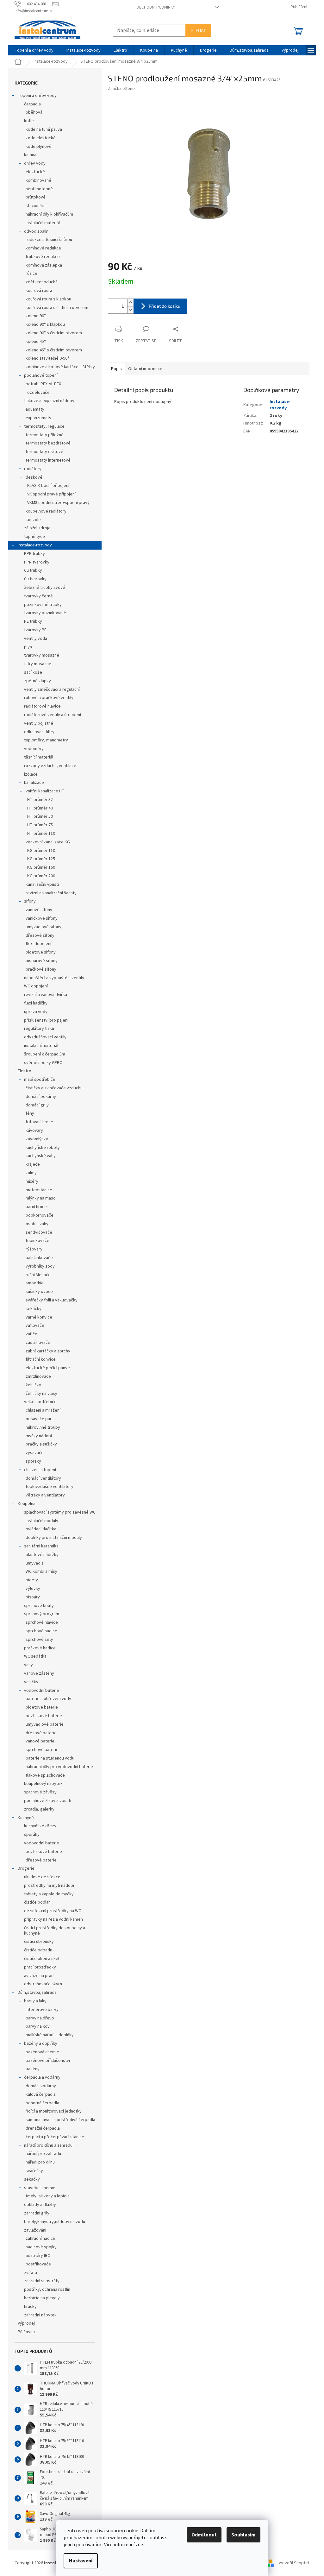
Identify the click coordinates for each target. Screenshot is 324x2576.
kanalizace (34, 783)
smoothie (35, 1283)
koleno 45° (36, 342)
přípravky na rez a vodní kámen (53, 1919)
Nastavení (81, 2561)
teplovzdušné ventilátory (50, 1487)
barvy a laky (35, 2001)
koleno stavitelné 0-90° (47, 358)
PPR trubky (34, 554)
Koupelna (27, 1504)
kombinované (38, 180)
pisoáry (33, 1597)
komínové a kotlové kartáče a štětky (60, 367)
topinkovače (37, 1241)
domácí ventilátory (43, 1478)
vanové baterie (40, 1741)
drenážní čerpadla (43, 2128)
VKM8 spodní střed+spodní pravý (58, 503)
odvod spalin (36, 231)
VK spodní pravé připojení (51, 494)
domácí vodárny (41, 2086)
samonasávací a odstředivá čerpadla (60, 2120)
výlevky (33, 1589)
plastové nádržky (42, 1555)
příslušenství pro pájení (46, 1020)
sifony (30, 901)
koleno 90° (36, 316)
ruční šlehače (38, 1275)
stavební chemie (40, 2188)
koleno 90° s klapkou (45, 324)
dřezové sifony (40, 935)
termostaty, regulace (44, 426)
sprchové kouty (39, 1606)
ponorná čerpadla (42, 2103)
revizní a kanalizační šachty (51, 893)
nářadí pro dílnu (40, 2162)
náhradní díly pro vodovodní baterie (59, 1767)
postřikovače (38, 2264)
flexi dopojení (38, 944)
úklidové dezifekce (42, 1877)
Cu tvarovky (35, 579)
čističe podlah (37, 1902)
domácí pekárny (41, 1097)
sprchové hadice (41, 1631)
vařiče (31, 1334)
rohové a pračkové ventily (49, 698)
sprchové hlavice (42, 1622)
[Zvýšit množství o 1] (130, 302)
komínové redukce (43, 248)
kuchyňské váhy (41, 1156)
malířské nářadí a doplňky (50, 2035)
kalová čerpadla (41, 2094)
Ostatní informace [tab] (145, 369)
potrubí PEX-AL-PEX (43, 384)
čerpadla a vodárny (42, 2077)
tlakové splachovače (45, 1775)
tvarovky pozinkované (45, 613)
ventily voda (36, 639)
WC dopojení (36, 986)
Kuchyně (26, 1818)
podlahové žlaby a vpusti (48, 1801)
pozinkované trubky (43, 605)
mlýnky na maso (41, 1198)
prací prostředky (40, 1967)
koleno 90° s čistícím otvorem (54, 333)
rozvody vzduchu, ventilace (50, 766)
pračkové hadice (40, 1648)
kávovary (34, 1131)
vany (28, 1665)
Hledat (198, 30)
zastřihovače (38, 1343)
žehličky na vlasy (41, 1394)
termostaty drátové (44, 452)
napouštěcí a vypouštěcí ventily (54, 978)
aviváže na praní (39, 1976)
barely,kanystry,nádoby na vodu (55, 2222)
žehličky (33, 1385)
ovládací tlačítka (41, 1529)
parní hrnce (36, 1207)
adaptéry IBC (38, 2256)
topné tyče (34, 537)
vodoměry (34, 749)
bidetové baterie (42, 1707)
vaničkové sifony (42, 918)
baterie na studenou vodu (50, 1758)
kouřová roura (39, 291)
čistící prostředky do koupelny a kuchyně (55, 1931)
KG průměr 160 (41, 867)
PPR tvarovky (37, 562)
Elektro (25, 1071)
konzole (33, 520)
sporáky (33, 1461)
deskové (34, 477)
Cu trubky (33, 570)
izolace (31, 774)
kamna (30, 155)
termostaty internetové (48, 460)
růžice (31, 274)
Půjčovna (26, 2332)
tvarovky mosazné (42, 655)
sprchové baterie (42, 1750)
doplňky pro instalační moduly (54, 1538)
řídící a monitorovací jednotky (54, 2111)
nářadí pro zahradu (43, 2154)
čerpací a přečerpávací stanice (55, 2137)
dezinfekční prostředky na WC (53, 1911)
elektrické (35, 172)
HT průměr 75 (40, 825)
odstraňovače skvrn (43, 1984)
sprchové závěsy (40, 1792)
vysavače (35, 1453)
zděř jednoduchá (42, 282)
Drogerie (26, 1868)
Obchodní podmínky (156, 7)
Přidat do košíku (165, 306)
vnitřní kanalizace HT (45, 791)
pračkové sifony (41, 969)
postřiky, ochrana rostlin (47, 2289)
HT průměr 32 (40, 800)
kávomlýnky (37, 1139)
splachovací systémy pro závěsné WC (60, 1512)
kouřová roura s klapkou (48, 299)
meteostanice (39, 1190)
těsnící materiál (39, 757)
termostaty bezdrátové (48, 443)
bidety (32, 1580)
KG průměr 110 (41, 851)
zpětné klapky (37, 681)
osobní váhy (37, 1224)
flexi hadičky (36, 1003)
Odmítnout (204, 2535)
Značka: (121, 89)
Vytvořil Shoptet (294, 2563)
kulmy (31, 1173)
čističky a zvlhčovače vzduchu (54, 1088)
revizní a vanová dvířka (46, 995)
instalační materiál (43, 223)
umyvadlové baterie (45, 1724)
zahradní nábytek (40, 2315)
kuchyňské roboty (43, 1148)
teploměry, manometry (46, 740)
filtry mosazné (38, 664)
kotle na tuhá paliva (44, 129)
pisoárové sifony (42, 961)
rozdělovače (38, 393)
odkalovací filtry (39, 732)
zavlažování (35, 2230)
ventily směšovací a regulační (52, 690)
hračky (30, 2307)
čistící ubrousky (39, 1942)
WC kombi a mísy (41, 1571)
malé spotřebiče (40, 1080)
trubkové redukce (43, 257)
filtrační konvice (41, 1359)
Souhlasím (243, 2535)
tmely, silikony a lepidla (48, 2196)
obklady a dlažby (40, 2205)
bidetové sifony (41, 952)
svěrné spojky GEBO (43, 1063)
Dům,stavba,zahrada (37, 1993)
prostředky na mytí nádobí (49, 1886)
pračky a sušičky (41, 1444)
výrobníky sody (40, 1266)
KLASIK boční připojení (48, 486)
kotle (29, 121)
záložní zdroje (37, 528)
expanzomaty (38, 418)
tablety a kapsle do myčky (49, 1894)
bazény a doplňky (41, 2044)
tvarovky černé (38, 596)
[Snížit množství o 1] (130, 310)
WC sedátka (35, 1656)
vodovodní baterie (42, 1691)
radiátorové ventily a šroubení (53, 715)
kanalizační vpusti (42, 885)
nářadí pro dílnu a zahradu (48, 2145)
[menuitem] (34, 50)
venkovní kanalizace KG (48, 842)
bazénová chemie (42, 2052)
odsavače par (39, 1419)
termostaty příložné (45, 435)
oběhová (34, 112)
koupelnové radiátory (46, 511)
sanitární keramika (41, 1546)
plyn (28, 647)
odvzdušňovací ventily (45, 1037)
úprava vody (36, 1012)
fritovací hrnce (39, 1122)
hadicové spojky (41, 2247)
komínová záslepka (44, 265)
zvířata (31, 2273)
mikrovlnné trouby (43, 1427)
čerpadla (32, 104)
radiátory (33, 469)
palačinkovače (39, 1258)
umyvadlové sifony (44, 927)
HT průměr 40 (40, 808)
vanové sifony (39, 910)
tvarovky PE (35, 630)
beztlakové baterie (44, 1716)
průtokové (36, 197)
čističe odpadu (38, 1950)
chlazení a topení (40, 1470)
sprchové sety (39, 1640)
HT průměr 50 (40, 816)
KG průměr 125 (41, 859)
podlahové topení (41, 375)
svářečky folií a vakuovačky (52, 1300)
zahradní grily (37, 2213)
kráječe (33, 1164)
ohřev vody (35, 163)
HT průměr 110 (41, 834)
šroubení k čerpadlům (45, 1054)
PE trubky (33, 621)
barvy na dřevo (40, 2018)
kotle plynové (39, 147)
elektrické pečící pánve (48, 1368)
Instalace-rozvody (35, 545)
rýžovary (34, 1249)
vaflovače (35, 1326)
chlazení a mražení (43, 1410)
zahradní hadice (40, 2239)
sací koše (33, 672)
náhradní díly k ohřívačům (49, 214)
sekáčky (34, 1309)
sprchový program (42, 1614)
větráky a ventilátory (45, 1495)
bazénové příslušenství (48, 2061)
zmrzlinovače (38, 1376)
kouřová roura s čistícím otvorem (57, 308)
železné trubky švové (45, 588)
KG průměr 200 (41, 876)
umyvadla (35, 1563)
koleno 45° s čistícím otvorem (54, 350)
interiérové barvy (42, 2010)
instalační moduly (42, 1521)
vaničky (31, 1682)
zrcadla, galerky (39, 1809)
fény (30, 1113)
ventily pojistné (39, 723)
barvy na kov (38, 2026)
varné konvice (39, 1317)
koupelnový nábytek (43, 1784)
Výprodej (26, 2323)
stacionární (36, 206)
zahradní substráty (42, 2281)
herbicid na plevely (42, 2298)
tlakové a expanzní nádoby (49, 401)
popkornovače (40, 1215)
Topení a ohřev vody (37, 96)
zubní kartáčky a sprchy (48, 1351)
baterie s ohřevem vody (48, 1699)
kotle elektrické (41, 138)
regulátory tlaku (39, 1029)
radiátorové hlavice (42, 706)
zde (139, 2545)
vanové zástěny (39, 1673)
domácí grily (37, 1105)
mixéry (32, 1181)
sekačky (32, 2179)
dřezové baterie (41, 1733)
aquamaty (35, 409)
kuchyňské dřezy (40, 1826)
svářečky (34, 2171)
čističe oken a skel (42, 1959)
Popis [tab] (116, 369)
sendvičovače (39, 1232)
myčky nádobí (39, 1436)
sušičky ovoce (39, 1292)
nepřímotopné (39, 189)
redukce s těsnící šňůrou (49, 240)
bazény (33, 2069)
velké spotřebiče (40, 1402)
